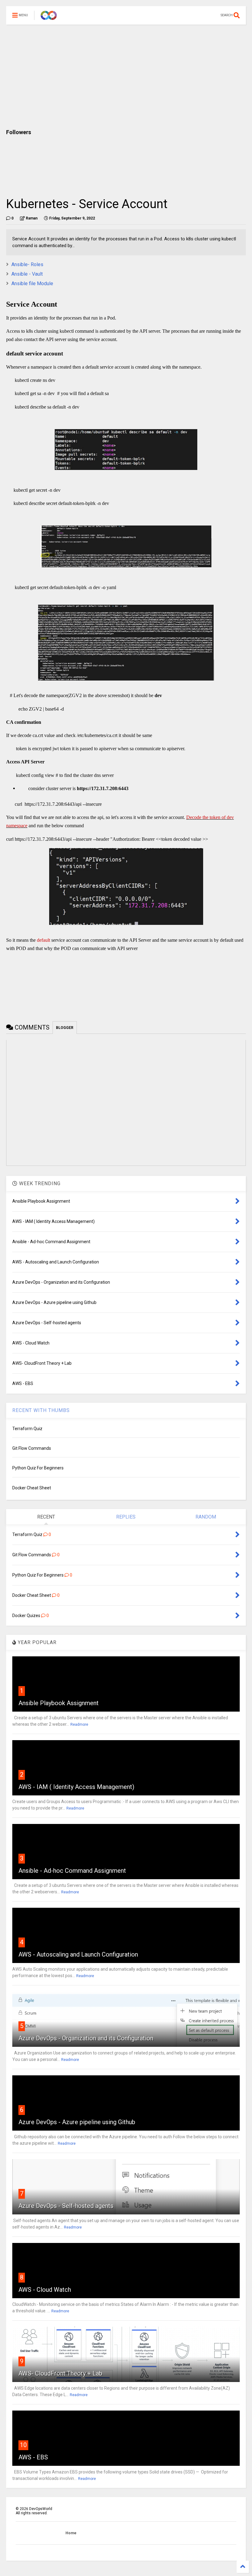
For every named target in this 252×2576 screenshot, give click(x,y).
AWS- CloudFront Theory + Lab (60, 2373)
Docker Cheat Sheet (32, 1488)
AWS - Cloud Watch (45, 2290)
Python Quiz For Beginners (38, 1468)
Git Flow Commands (32, 1448)
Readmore (79, 1724)
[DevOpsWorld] (49, 17)
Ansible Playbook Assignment (59, 1703)
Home (71, 2533)
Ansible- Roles (27, 264)
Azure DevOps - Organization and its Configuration (86, 2038)
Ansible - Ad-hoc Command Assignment (72, 1871)
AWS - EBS (33, 2457)
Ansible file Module (32, 283)
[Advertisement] (126, 77)
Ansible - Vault (27, 274)
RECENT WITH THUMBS (41, 1410)
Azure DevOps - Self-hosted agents (66, 2206)
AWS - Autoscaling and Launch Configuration (78, 1954)
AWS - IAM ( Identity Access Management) (76, 1787)
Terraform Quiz (27, 1429)
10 (23, 2445)
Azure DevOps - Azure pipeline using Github (77, 2122)
